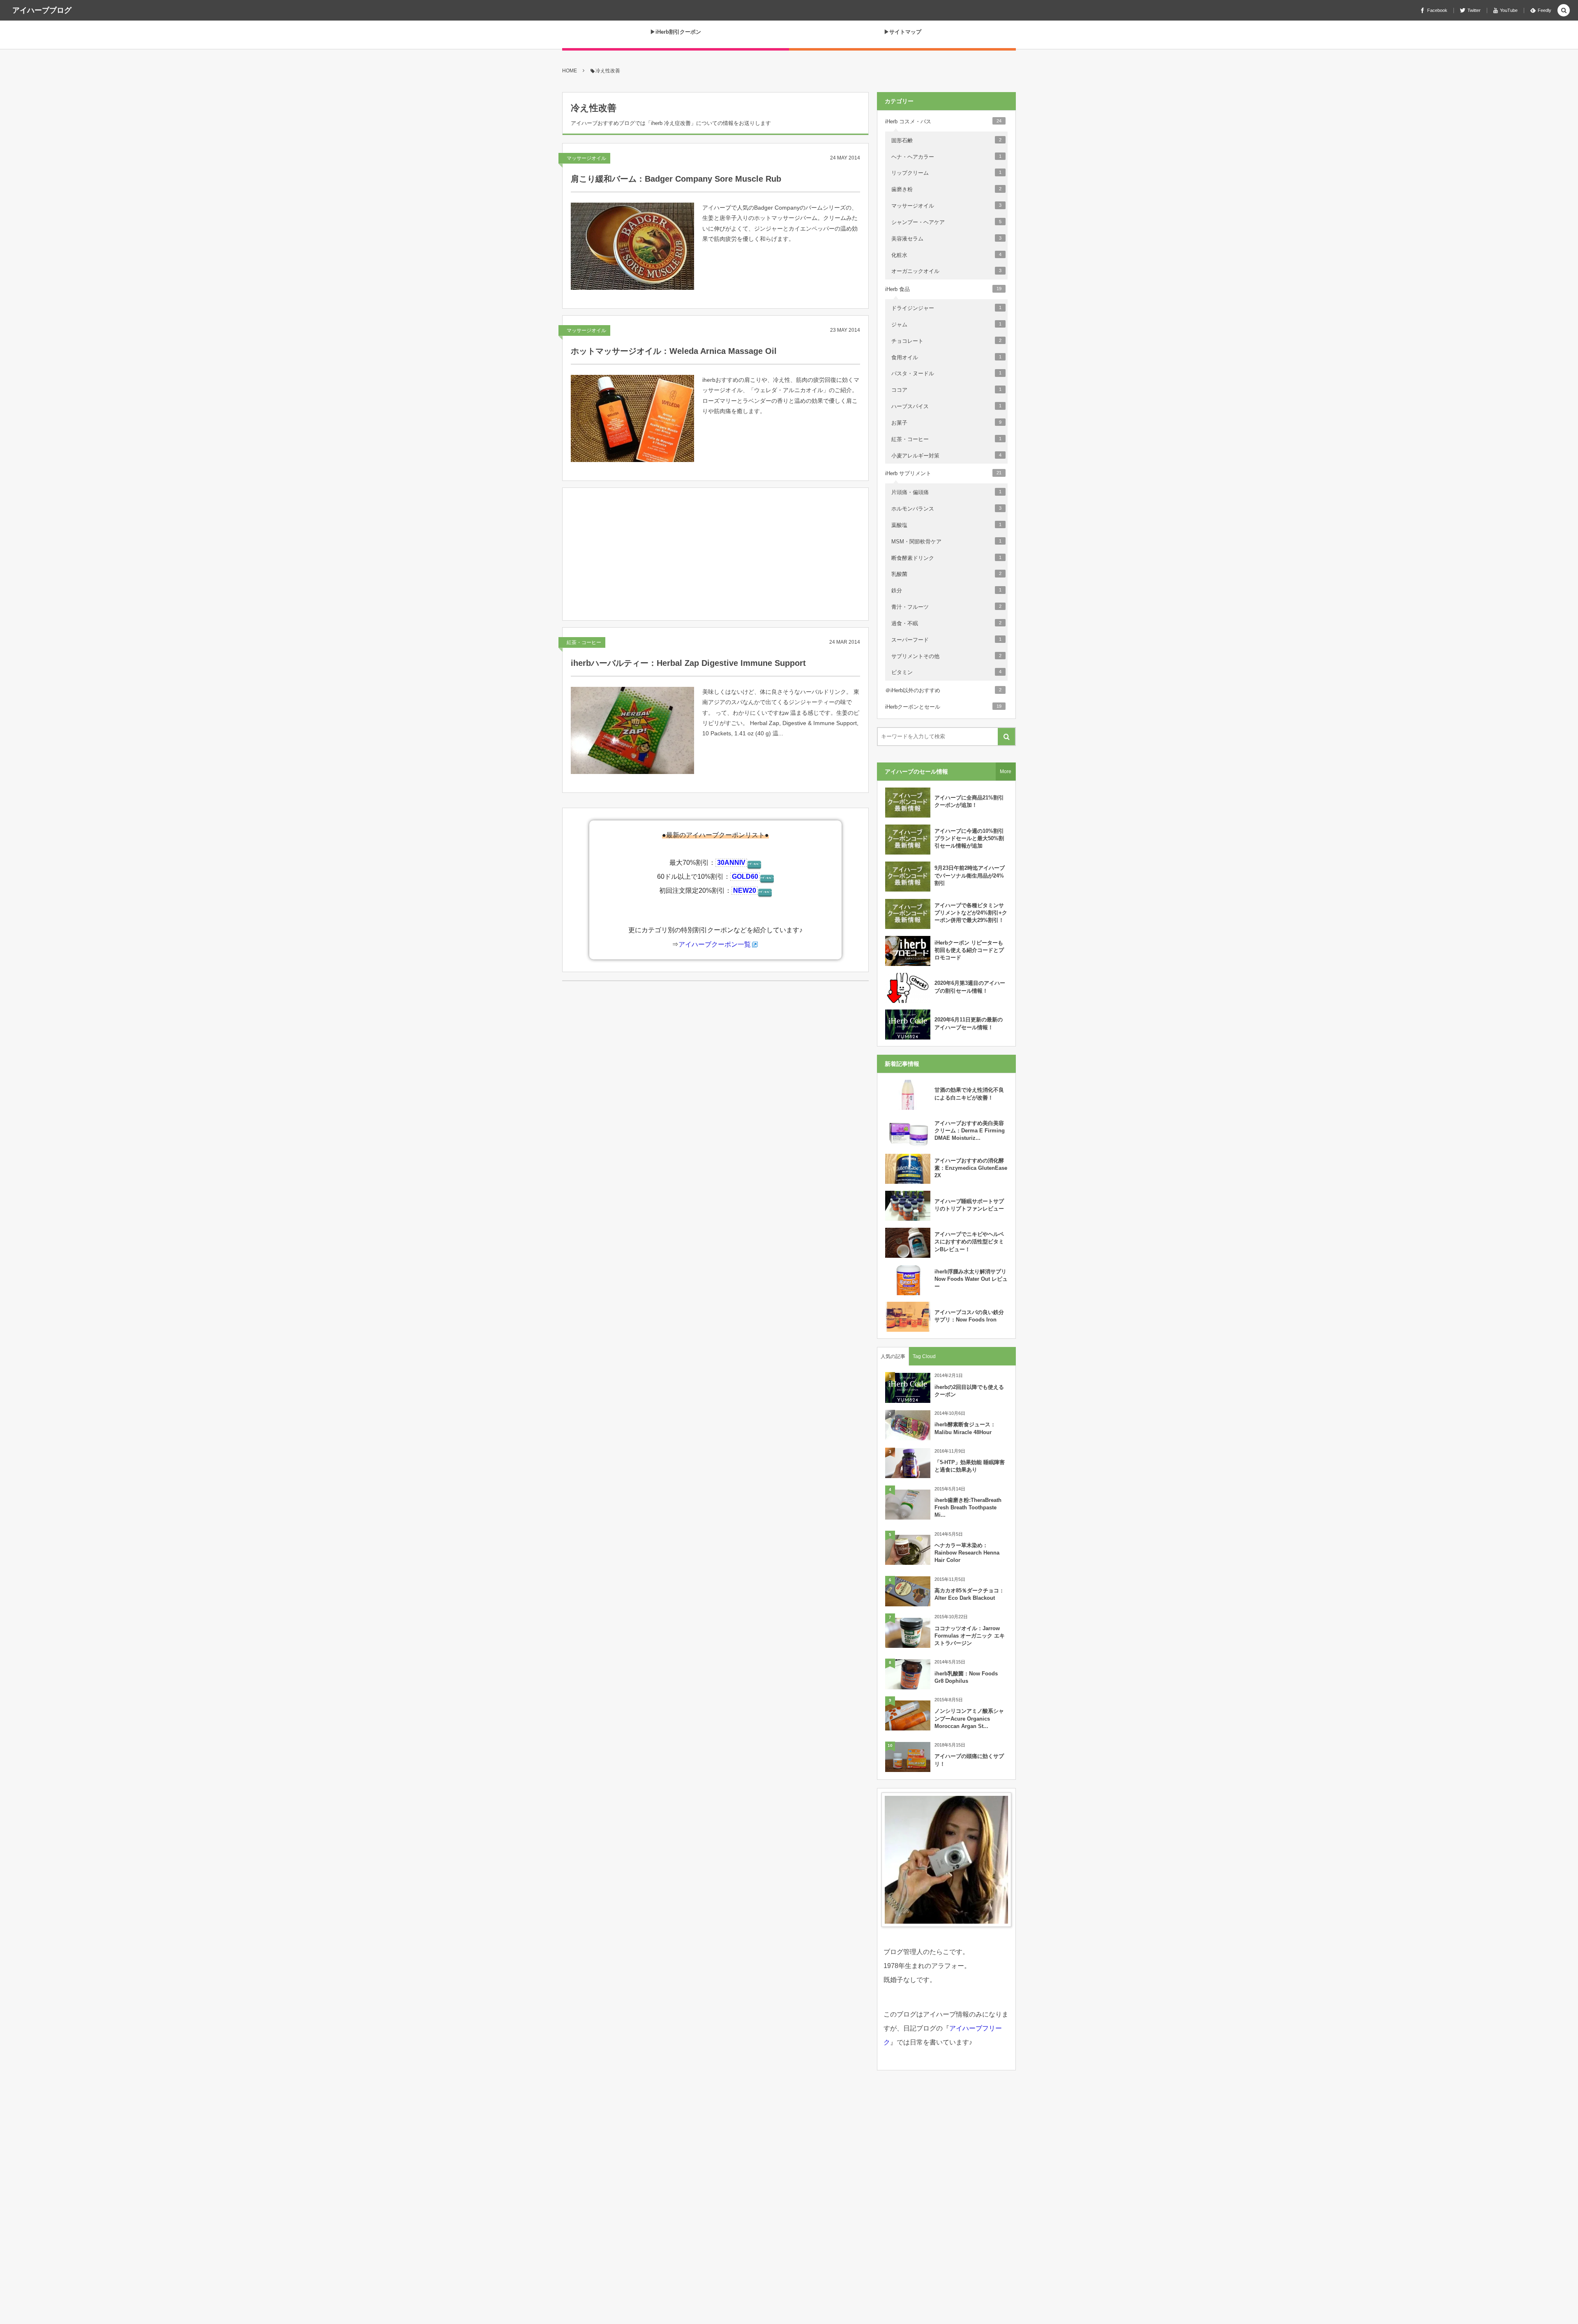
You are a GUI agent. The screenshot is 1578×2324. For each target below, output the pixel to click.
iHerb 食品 (943, 289)
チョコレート (946, 341)
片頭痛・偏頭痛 (946, 492)
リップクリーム (946, 173)
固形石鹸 (946, 140)
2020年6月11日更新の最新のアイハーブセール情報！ (969, 1023)
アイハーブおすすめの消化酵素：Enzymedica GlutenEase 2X (971, 1168)
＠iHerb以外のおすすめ (943, 690)
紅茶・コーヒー (584, 642)
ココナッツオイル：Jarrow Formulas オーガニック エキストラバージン (970, 1636)
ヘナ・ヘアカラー (946, 157)
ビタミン (946, 672)
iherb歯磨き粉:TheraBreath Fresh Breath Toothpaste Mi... (968, 1507)
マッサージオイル (586, 158)
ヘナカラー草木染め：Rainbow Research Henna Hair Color (967, 1553)
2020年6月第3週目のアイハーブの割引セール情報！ (970, 987)
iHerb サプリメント (943, 473)
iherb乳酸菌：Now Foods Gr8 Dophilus (966, 1677)
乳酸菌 (946, 574)
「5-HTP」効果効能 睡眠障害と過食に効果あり (970, 1466)
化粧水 (946, 255)
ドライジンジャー (946, 308)
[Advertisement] (715, 556)
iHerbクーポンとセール (943, 707)
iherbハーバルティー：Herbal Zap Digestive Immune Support (688, 663)
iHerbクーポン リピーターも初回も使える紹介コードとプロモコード (969, 950)
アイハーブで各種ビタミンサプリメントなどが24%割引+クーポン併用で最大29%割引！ (971, 913)
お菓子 (946, 423)
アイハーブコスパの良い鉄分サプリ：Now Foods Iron (969, 1316)
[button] (1564, 11)
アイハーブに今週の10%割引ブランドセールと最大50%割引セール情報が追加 (969, 838)
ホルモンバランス (946, 509)
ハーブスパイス (946, 406)
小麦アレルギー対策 (946, 456)
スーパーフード (946, 640)
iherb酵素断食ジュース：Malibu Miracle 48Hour (965, 1428)
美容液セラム (946, 239)
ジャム (946, 325)
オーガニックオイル (946, 271)
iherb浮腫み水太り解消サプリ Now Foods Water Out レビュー (971, 1279)
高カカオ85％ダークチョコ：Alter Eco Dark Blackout (969, 1594)
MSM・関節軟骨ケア (946, 542)
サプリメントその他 (946, 656)
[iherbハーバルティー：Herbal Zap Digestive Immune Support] (632, 730)
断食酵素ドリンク (946, 558)
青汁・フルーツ (946, 607)
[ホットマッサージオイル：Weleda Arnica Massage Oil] (632, 418)
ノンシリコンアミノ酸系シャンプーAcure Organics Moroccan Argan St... (969, 1718)
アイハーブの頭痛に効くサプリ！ (969, 1760)
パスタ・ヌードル (946, 373)
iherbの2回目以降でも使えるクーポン (969, 1391)
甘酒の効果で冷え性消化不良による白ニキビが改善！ (969, 1094)
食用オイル (946, 357)
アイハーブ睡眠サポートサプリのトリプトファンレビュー (969, 1205)
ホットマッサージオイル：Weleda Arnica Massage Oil (674, 351)
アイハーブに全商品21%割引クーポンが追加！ (969, 801)
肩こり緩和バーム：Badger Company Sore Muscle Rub (676, 179)
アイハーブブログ (42, 10)
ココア (946, 390)
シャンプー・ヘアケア (946, 222)
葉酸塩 (946, 525)
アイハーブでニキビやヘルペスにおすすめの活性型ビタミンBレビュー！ (969, 1242)
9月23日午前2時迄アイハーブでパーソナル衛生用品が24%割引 (970, 875)
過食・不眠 (946, 623)
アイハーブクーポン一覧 (715, 944)
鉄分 (946, 590)
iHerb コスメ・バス (943, 121)
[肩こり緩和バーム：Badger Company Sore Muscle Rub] (632, 246)
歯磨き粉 (946, 189)
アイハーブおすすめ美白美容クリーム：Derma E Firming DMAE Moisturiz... (970, 1131)
